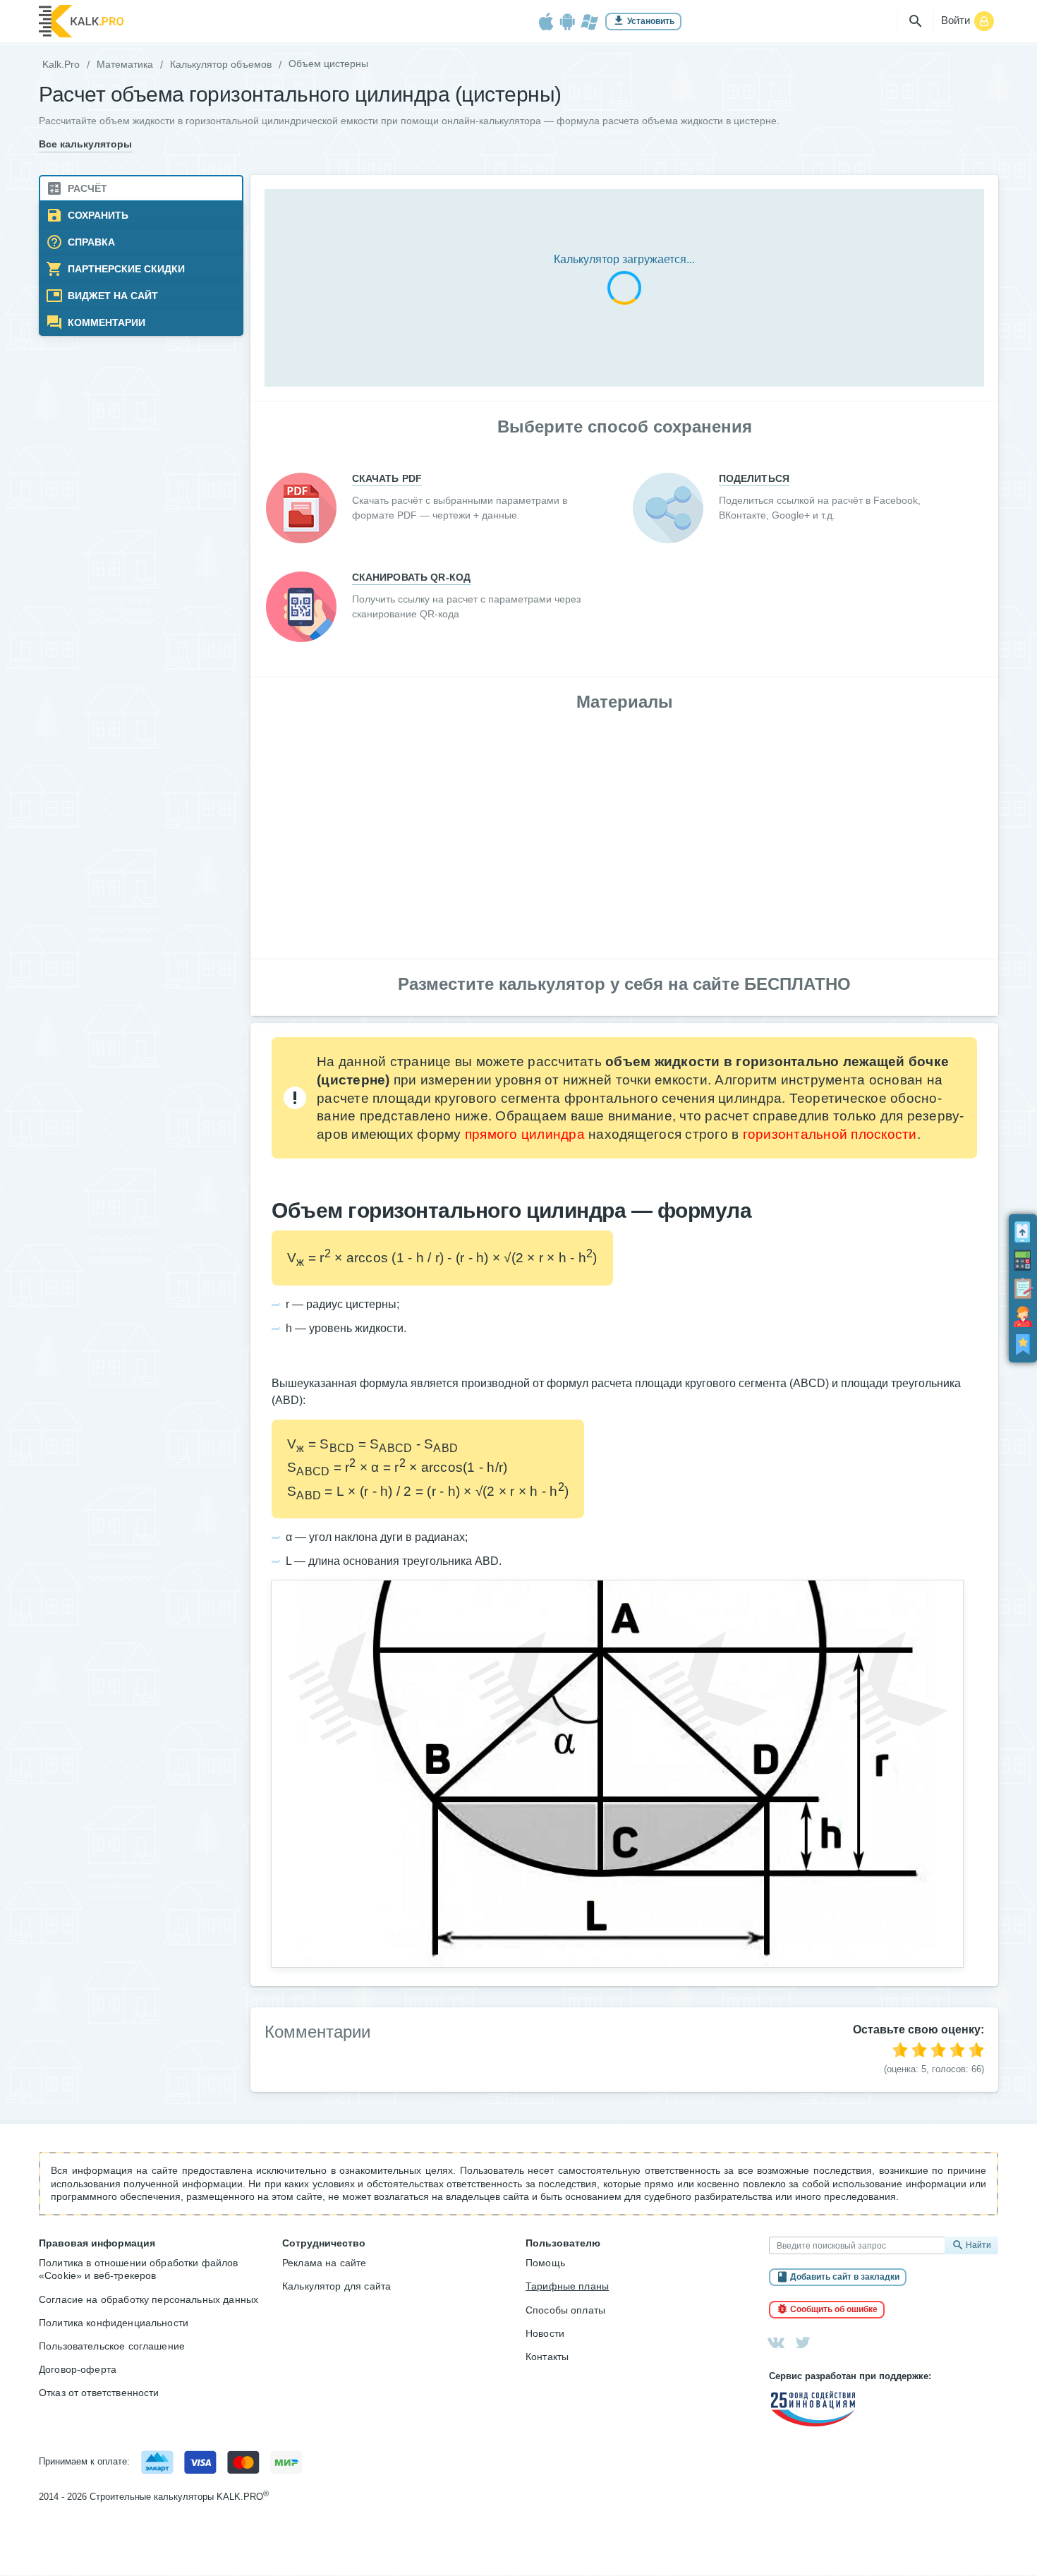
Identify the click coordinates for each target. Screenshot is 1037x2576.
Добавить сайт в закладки (845, 2277)
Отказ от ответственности (99, 2393)
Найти (978, 2245)
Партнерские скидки (125, 269)
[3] (938, 2050)
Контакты (547, 2357)
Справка (90, 242)
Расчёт (86, 189)
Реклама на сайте (324, 2263)
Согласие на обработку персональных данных (148, 2299)
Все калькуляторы (85, 144)
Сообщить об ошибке (834, 2309)
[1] (900, 2050)
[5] (976, 2050)
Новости (545, 2333)
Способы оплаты (565, 2310)
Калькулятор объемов (221, 64)
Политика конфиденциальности (114, 2323)
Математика (125, 64)
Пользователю (563, 2243)
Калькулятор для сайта (336, 2286)
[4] (957, 2050)
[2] (919, 2050)
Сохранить (97, 216)
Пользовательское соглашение (112, 2346)
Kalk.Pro (61, 64)
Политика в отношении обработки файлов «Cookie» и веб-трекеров (139, 2269)
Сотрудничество (324, 2243)
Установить (651, 21)
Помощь (545, 2263)
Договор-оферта (78, 2369)
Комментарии (105, 323)
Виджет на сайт (111, 296)
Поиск (916, 21)
